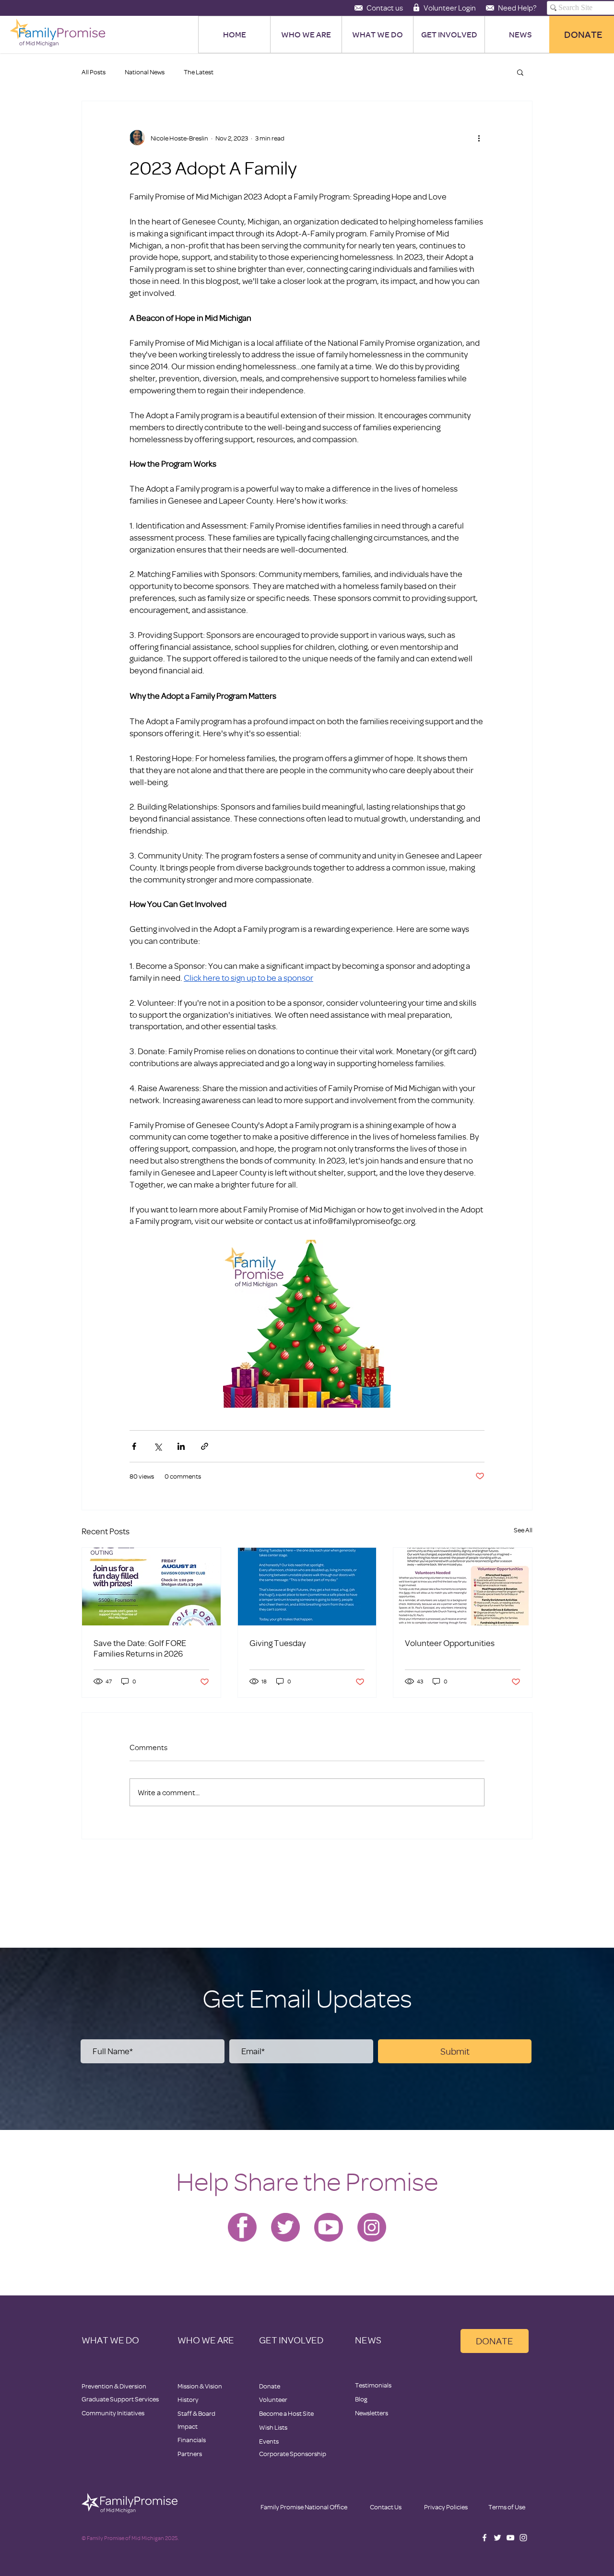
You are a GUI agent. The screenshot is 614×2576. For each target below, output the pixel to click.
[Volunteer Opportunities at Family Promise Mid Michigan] (463, 1587)
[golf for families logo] (151, 1587)
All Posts (94, 72)
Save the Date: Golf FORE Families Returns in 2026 (140, 1648)
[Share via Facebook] (134, 1446)
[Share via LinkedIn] (181, 1446)
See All (523, 1530)
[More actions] (479, 138)
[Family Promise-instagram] (372, 2227)
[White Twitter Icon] (497, 2538)
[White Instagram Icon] (523, 2538)
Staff (185, 2413)
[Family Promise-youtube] (329, 2227)
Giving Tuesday (277, 1643)
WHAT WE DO (110, 2340)
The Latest (199, 72)
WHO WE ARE (206, 2340)
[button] (520, 72)
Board (207, 2413)
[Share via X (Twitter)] (158, 1446)
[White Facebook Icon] (484, 2538)
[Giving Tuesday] (307, 1587)
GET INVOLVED (291, 2340)
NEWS (368, 2340)
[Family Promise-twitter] (285, 2227)
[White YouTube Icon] (510, 2538)
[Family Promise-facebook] (242, 2227)
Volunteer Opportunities (450, 1643)
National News (145, 72)
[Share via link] (205, 1446)
